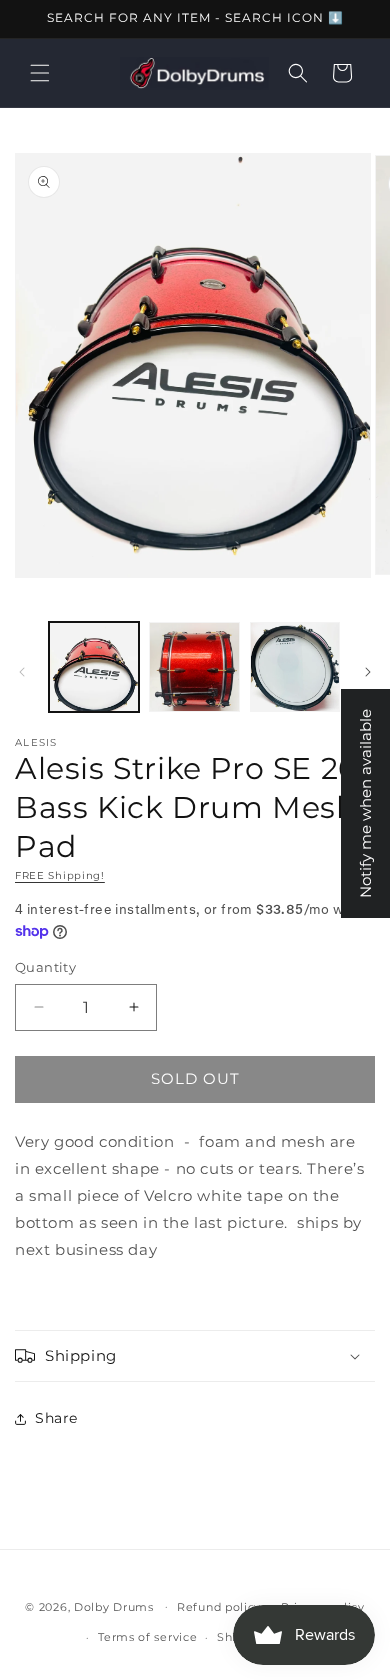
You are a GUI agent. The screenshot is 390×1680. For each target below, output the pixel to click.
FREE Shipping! (60, 875)
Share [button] (56, 1418)
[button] (40, 73)
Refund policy (219, 1607)
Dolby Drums (114, 1606)
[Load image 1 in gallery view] (94, 667)
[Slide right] (368, 672)
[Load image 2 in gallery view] (194, 667)
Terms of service (147, 1637)
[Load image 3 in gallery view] (295, 667)
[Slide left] (22, 672)
